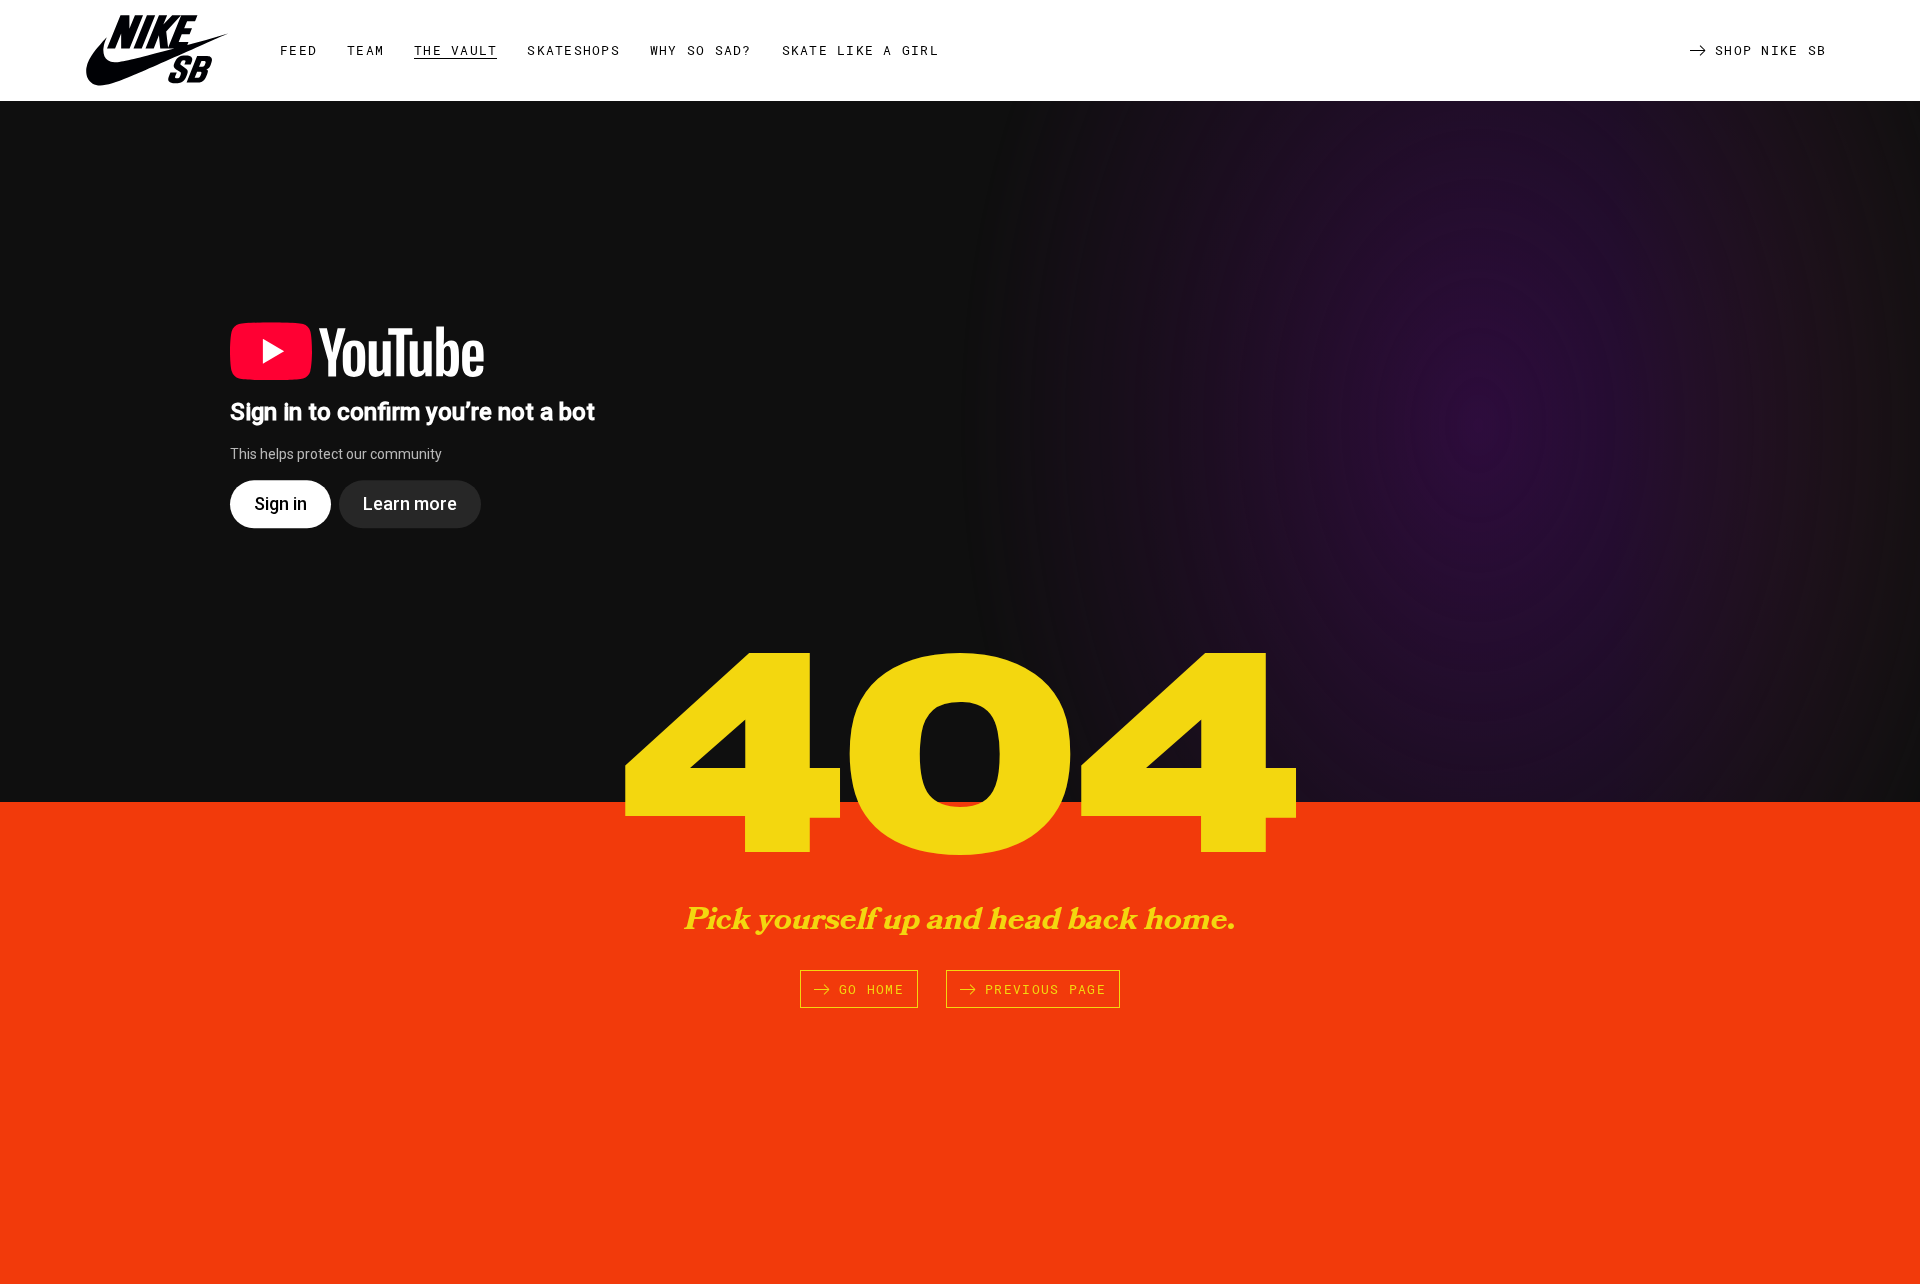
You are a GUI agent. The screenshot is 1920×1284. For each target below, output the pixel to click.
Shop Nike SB (1770, 50)
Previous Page (1045, 989)
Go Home (871, 989)
